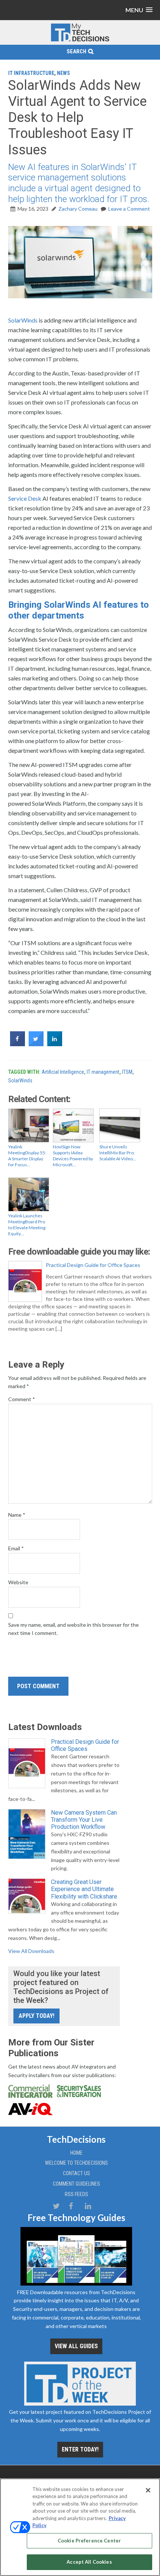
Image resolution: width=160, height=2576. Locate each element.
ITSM (127, 1072)
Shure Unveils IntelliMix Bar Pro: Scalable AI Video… (118, 1153)
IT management (103, 1072)
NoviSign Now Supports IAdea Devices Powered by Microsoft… (73, 1156)
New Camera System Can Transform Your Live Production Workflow (84, 1820)
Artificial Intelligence (63, 1072)
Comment (22, 1399)
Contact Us (76, 2173)
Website (18, 1582)
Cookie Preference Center (89, 2541)
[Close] (148, 2490)
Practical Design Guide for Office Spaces (93, 1265)
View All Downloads (31, 1951)
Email (16, 1548)
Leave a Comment (129, 209)
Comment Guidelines (76, 2184)
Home (76, 2153)
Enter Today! (80, 2449)
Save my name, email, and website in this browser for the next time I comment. (73, 1629)
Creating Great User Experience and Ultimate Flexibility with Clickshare (84, 1889)
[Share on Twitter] (36, 1044)
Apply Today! (36, 2016)
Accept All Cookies (89, 2562)
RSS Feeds (76, 2194)
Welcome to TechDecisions (76, 2163)
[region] (80, 2527)
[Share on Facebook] (17, 1044)
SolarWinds (23, 320)
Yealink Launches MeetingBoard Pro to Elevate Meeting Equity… (27, 1225)
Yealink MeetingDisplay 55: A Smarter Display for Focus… (27, 1156)
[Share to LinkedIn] (55, 1044)
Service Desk (25, 498)
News (63, 73)
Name (17, 1515)
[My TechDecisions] (80, 40)
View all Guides (76, 2346)
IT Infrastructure (31, 73)
